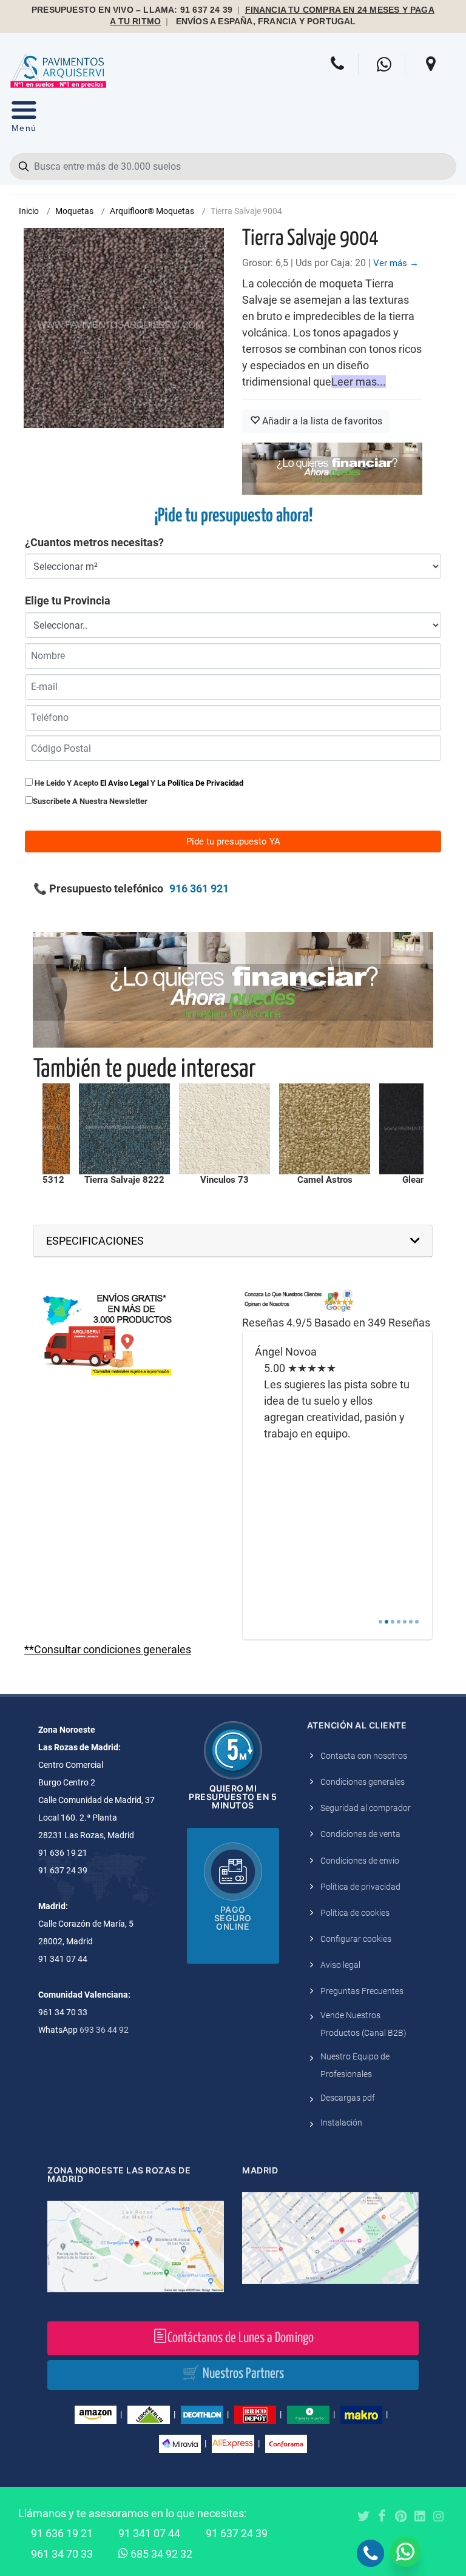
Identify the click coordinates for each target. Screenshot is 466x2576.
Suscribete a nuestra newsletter (90, 801)
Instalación (341, 2123)
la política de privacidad (200, 783)
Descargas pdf (348, 2098)
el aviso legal (124, 783)
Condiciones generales (363, 1782)
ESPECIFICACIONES (95, 1241)
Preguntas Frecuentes (362, 1991)
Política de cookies (355, 1913)
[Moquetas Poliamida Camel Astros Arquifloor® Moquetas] (227, 1129)
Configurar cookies (356, 1939)
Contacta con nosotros (364, 1756)
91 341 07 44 (149, 2533)
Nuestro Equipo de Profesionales (355, 2065)
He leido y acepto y (138, 783)
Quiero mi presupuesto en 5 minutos (233, 1797)
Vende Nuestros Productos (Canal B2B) (363, 2024)
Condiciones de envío (360, 1861)
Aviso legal (340, 1965)
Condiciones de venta (360, 1834)
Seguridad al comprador (366, 1808)
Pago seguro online (233, 1918)
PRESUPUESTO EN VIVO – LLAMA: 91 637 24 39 (132, 10)
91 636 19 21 (62, 2533)
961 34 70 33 (62, 2554)
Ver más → (396, 263)
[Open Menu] (24, 119)
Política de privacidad (360, 1887)
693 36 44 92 (104, 2030)
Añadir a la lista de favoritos (321, 421)
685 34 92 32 (160, 2554)
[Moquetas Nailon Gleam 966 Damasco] (327, 1129)
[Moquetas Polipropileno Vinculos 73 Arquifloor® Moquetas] (127, 1129)
